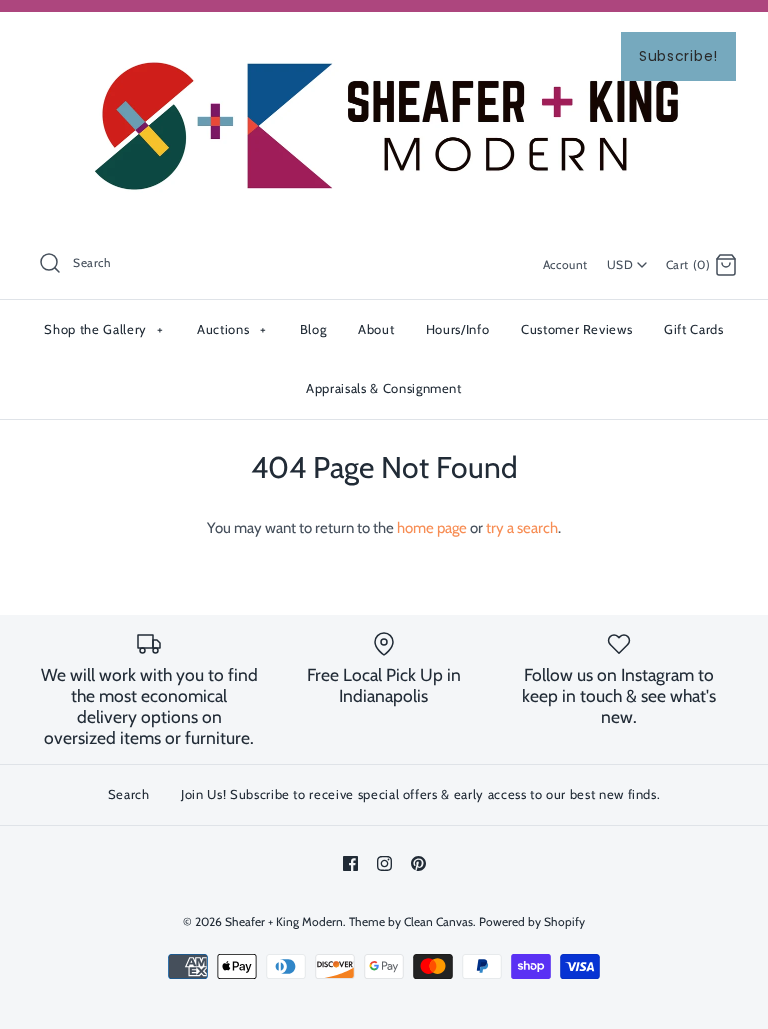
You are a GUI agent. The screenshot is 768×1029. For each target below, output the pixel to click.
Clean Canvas (438, 921)
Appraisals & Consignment (384, 388)
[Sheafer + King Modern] (384, 44)
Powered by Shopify (532, 921)
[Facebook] (350, 863)
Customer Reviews (576, 329)
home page (432, 528)
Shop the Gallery (103, 329)
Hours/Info (458, 329)
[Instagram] (384, 863)
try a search (522, 528)
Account (565, 264)
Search (129, 794)
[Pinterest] (418, 863)
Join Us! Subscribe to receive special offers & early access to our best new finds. (420, 794)
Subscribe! (678, 56)
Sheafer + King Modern (284, 921)
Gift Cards (694, 329)
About (376, 329)
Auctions (231, 329)
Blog (313, 329)
